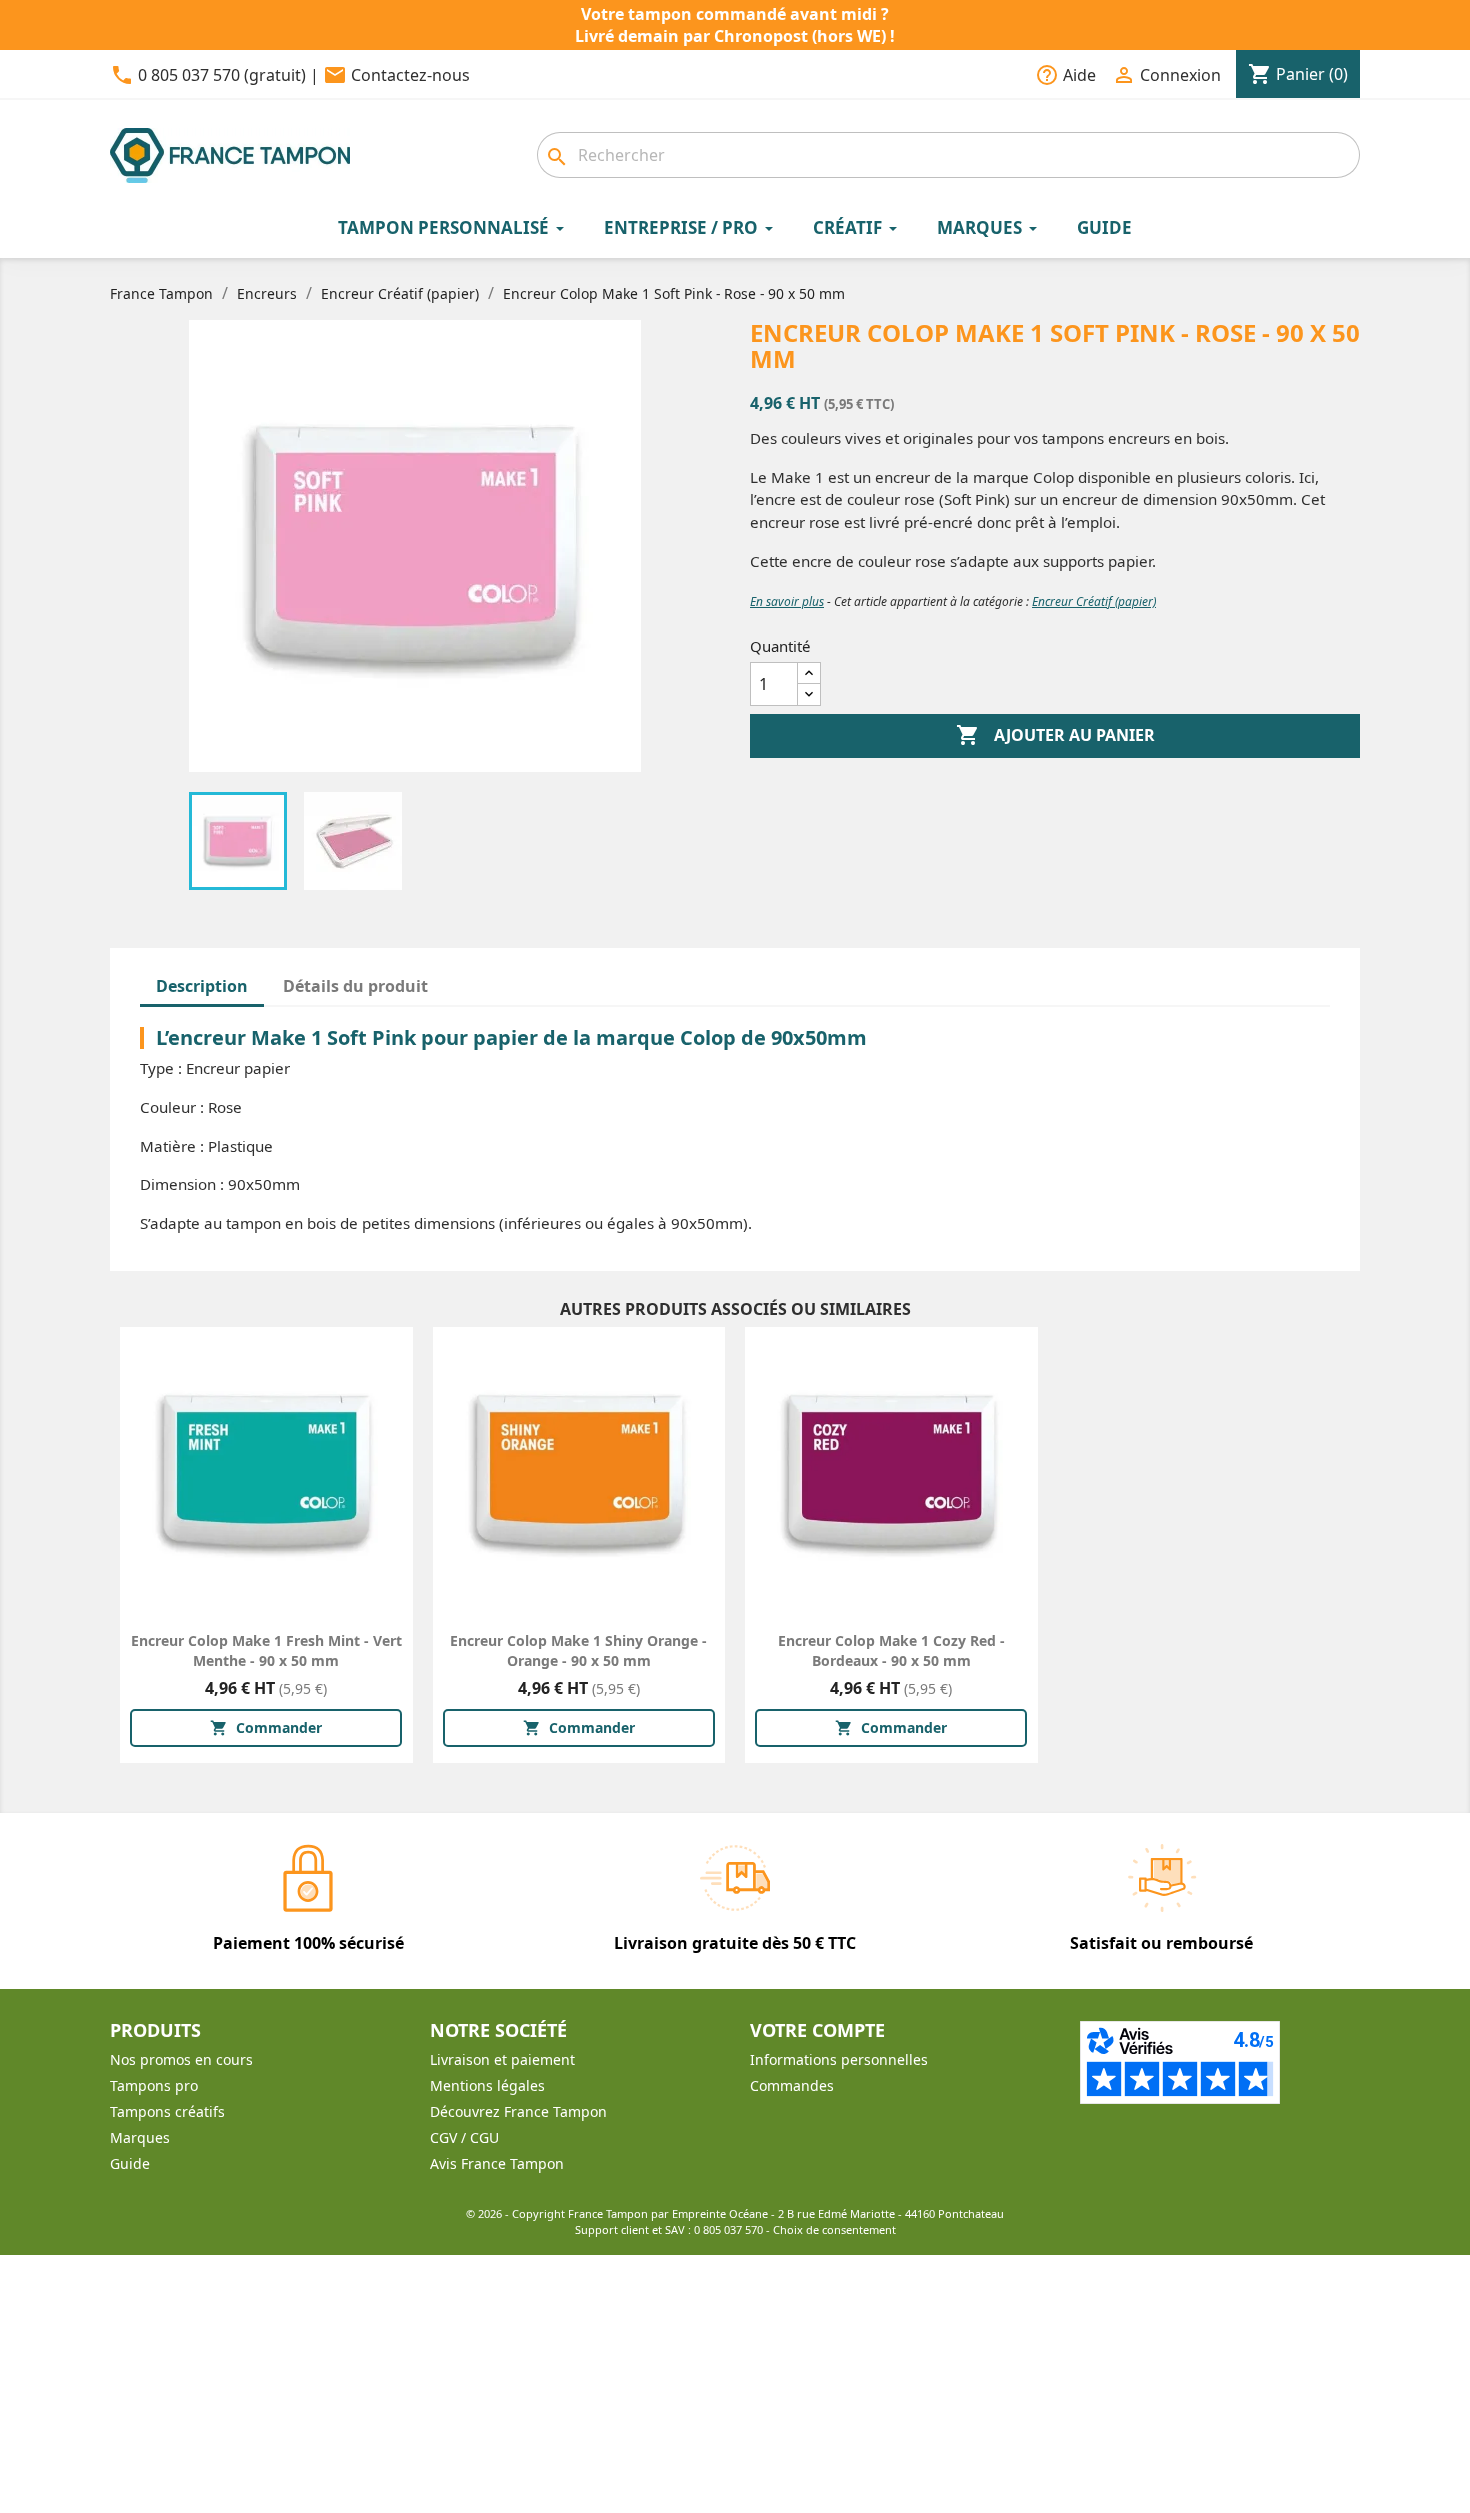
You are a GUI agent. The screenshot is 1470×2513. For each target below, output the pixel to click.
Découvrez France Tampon (518, 2111)
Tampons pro (154, 2085)
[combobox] (948, 155)
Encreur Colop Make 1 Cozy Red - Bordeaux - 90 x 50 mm (891, 1650)
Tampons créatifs (167, 2111)
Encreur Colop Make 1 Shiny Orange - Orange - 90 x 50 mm (578, 1650)
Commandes (792, 2085)
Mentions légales (487, 2085)
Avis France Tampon (497, 2163)
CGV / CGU (464, 2137)
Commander (266, 1727)
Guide (130, 2163)
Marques (140, 2137)
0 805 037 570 (728, 2229)
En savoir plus (787, 601)
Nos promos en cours (181, 2059)
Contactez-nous (410, 75)
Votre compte (817, 2030)
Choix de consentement (834, 2229)
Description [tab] (202, 986)
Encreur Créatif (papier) (1094, 601)
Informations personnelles (839, 2059)
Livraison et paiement (502, 2059)
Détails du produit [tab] (355, 986)
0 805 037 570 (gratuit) (222, 75)
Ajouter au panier (1055, 735)
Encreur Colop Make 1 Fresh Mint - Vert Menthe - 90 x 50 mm (266, 1650)
